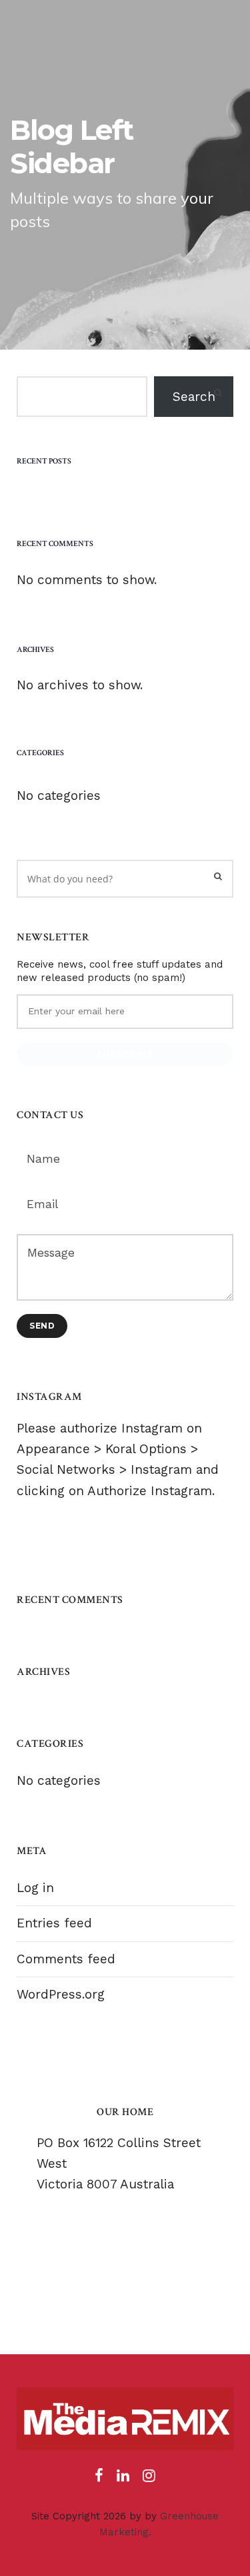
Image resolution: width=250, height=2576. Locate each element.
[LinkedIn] (123, 2479)
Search (194, 397)
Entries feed (54, 1923)
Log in (35, 1888)
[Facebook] (99, 2479)
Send (42, 1326)
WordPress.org (61, 1994)
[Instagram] (149, 2479)
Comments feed (66, 1959)
